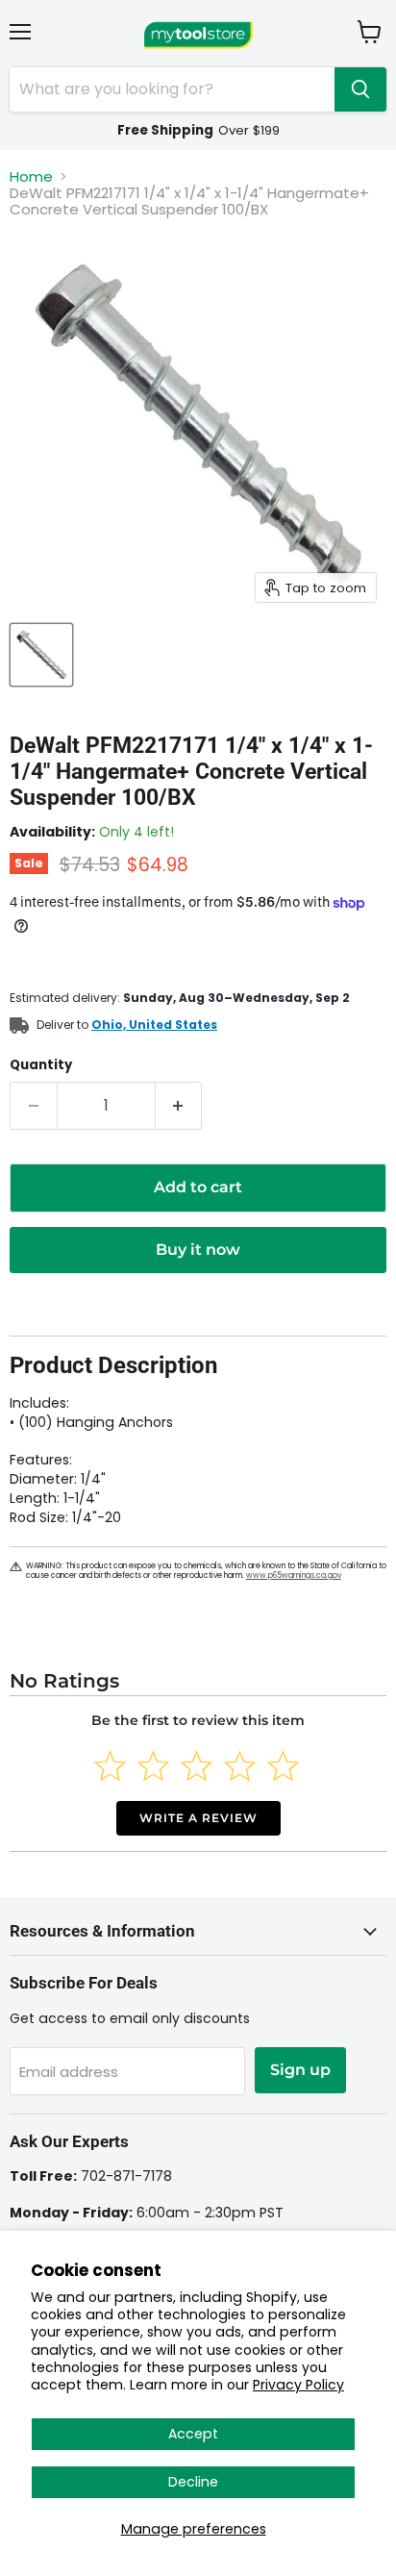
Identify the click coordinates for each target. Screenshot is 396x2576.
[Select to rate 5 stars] (283, 1766)
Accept (193, 2434)
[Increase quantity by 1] (179, 1106)
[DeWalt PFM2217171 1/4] (41, 655)
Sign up (300, 2070)
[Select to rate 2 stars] (153, 1766)
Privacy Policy (298, 2385)
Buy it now (198, 1250)
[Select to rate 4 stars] (240, 1766)
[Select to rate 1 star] (110, 1766)
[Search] (360, 89)
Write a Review (198, 1818)
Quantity (41, 1065)
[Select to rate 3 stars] (197, 1766)
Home (31, 176)
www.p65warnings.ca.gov (294, 1576)
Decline (193, 2482)
